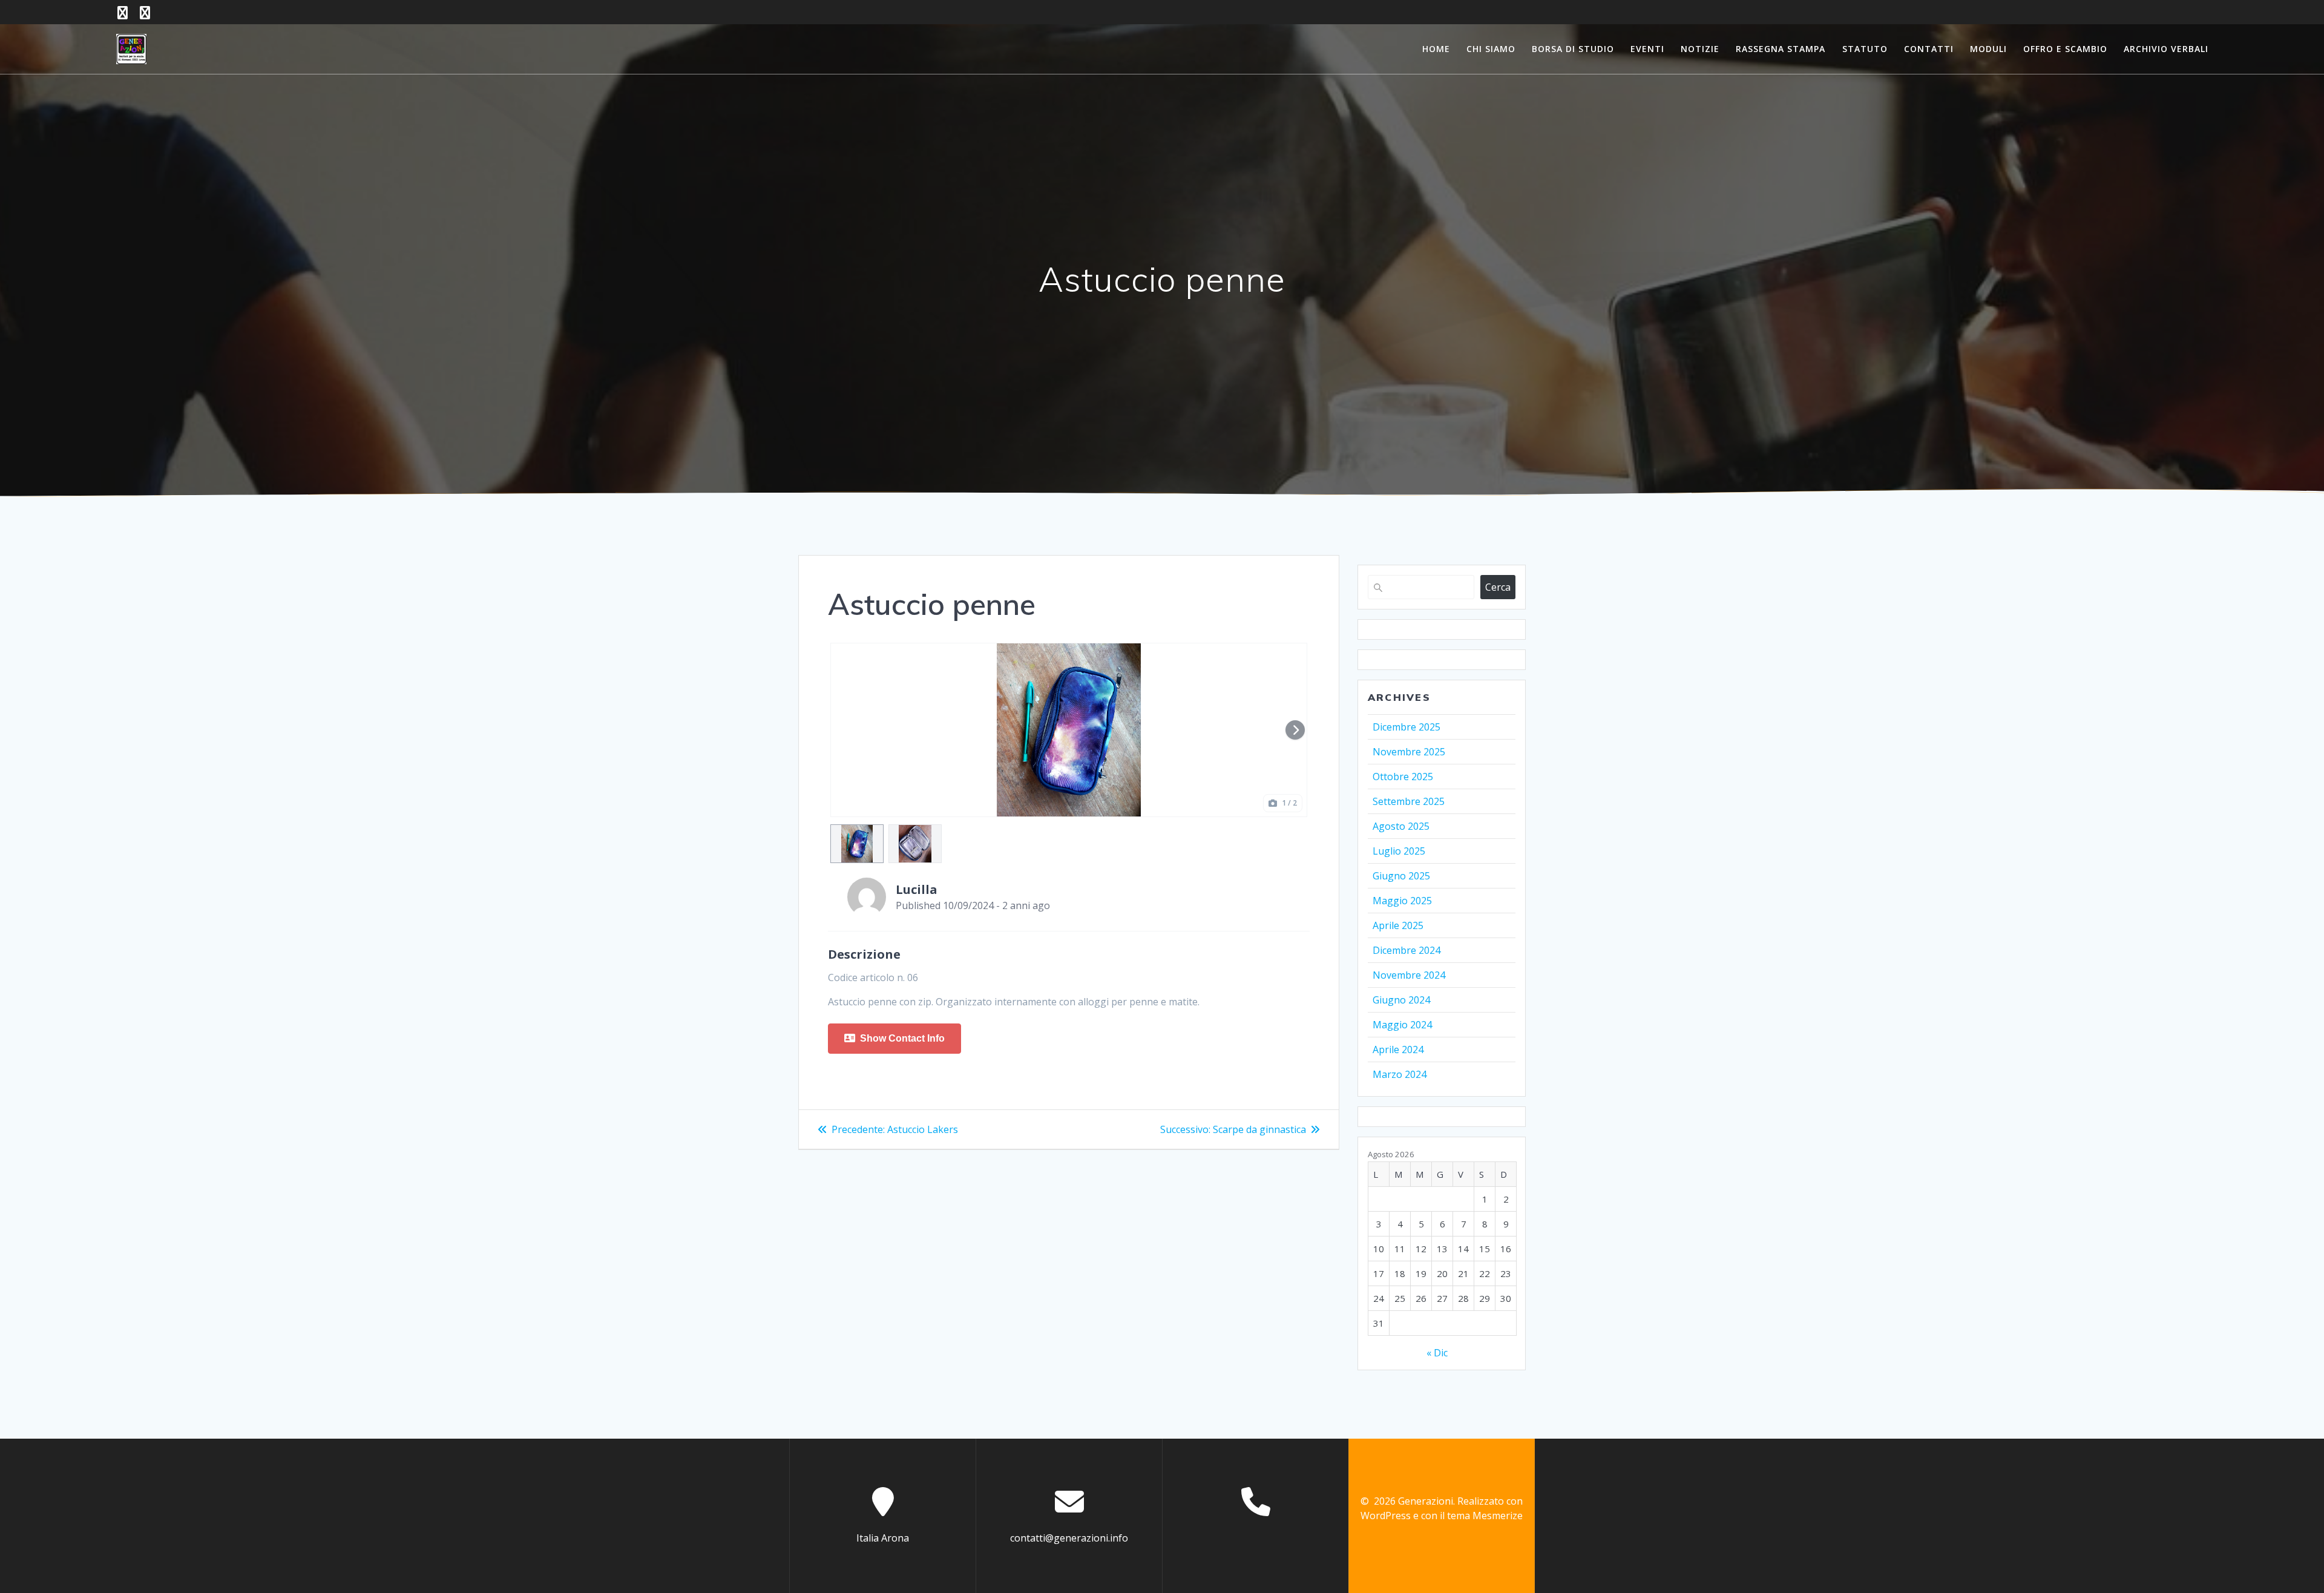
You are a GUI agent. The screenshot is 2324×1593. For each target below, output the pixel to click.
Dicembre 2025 (1407, 727)
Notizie (1700, 49)
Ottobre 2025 (1403, 777)
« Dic (1437, 1353)
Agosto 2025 (1401, 826)
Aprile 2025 (1398, 925)
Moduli (1988, 49)
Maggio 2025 (1402, 901)
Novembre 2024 (1409, 975)
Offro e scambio (2065, 49)
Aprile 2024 (1398, 1049)
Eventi (1647, 49)
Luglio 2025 (1399, 851)
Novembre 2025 (1409, 752)
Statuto (1865, 49)
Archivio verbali (2166, 49)
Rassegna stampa (1781, 49)
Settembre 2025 (1409, 801)
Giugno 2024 (1401, 1000)
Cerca (1498, 587)
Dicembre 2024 (1407, 950)
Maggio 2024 (1402, 1025)
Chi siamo (1491, 49)
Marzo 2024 (1400, 1074)
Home (1436, 49)
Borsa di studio (1573, 49)
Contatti (1929, 49)
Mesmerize (1498, 1516)
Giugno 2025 (1401, 876)
